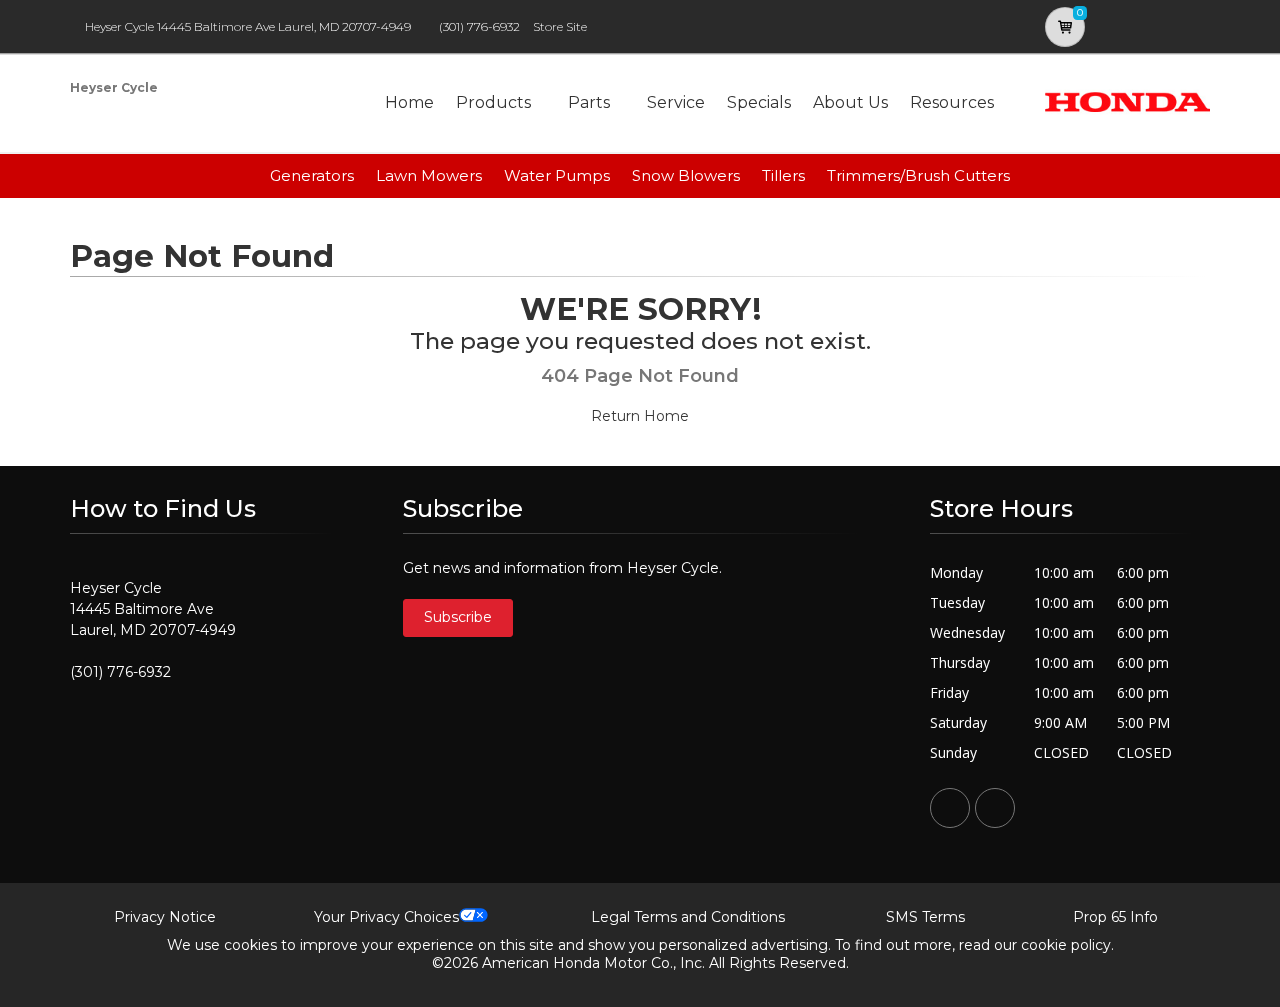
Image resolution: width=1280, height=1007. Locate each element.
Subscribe (458, 617)
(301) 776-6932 (479, 26)
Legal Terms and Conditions (688, 917)
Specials (759, 102)
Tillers (783, 175)
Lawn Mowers (429, 175)
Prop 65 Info (1115, 917)
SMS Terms (925, 917)
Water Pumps (557, 175)
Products (493, 102)
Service (676, 102)
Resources (952, 102)
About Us (850, 102)
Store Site (560, 26)
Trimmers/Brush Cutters (918, 175)
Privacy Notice (165, 917)
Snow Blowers (686, 175)
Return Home (640, 416)
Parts (589, 102)
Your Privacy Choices (386, 917)
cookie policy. (1067, 945)
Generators (312, 175)
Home (409, 102)
